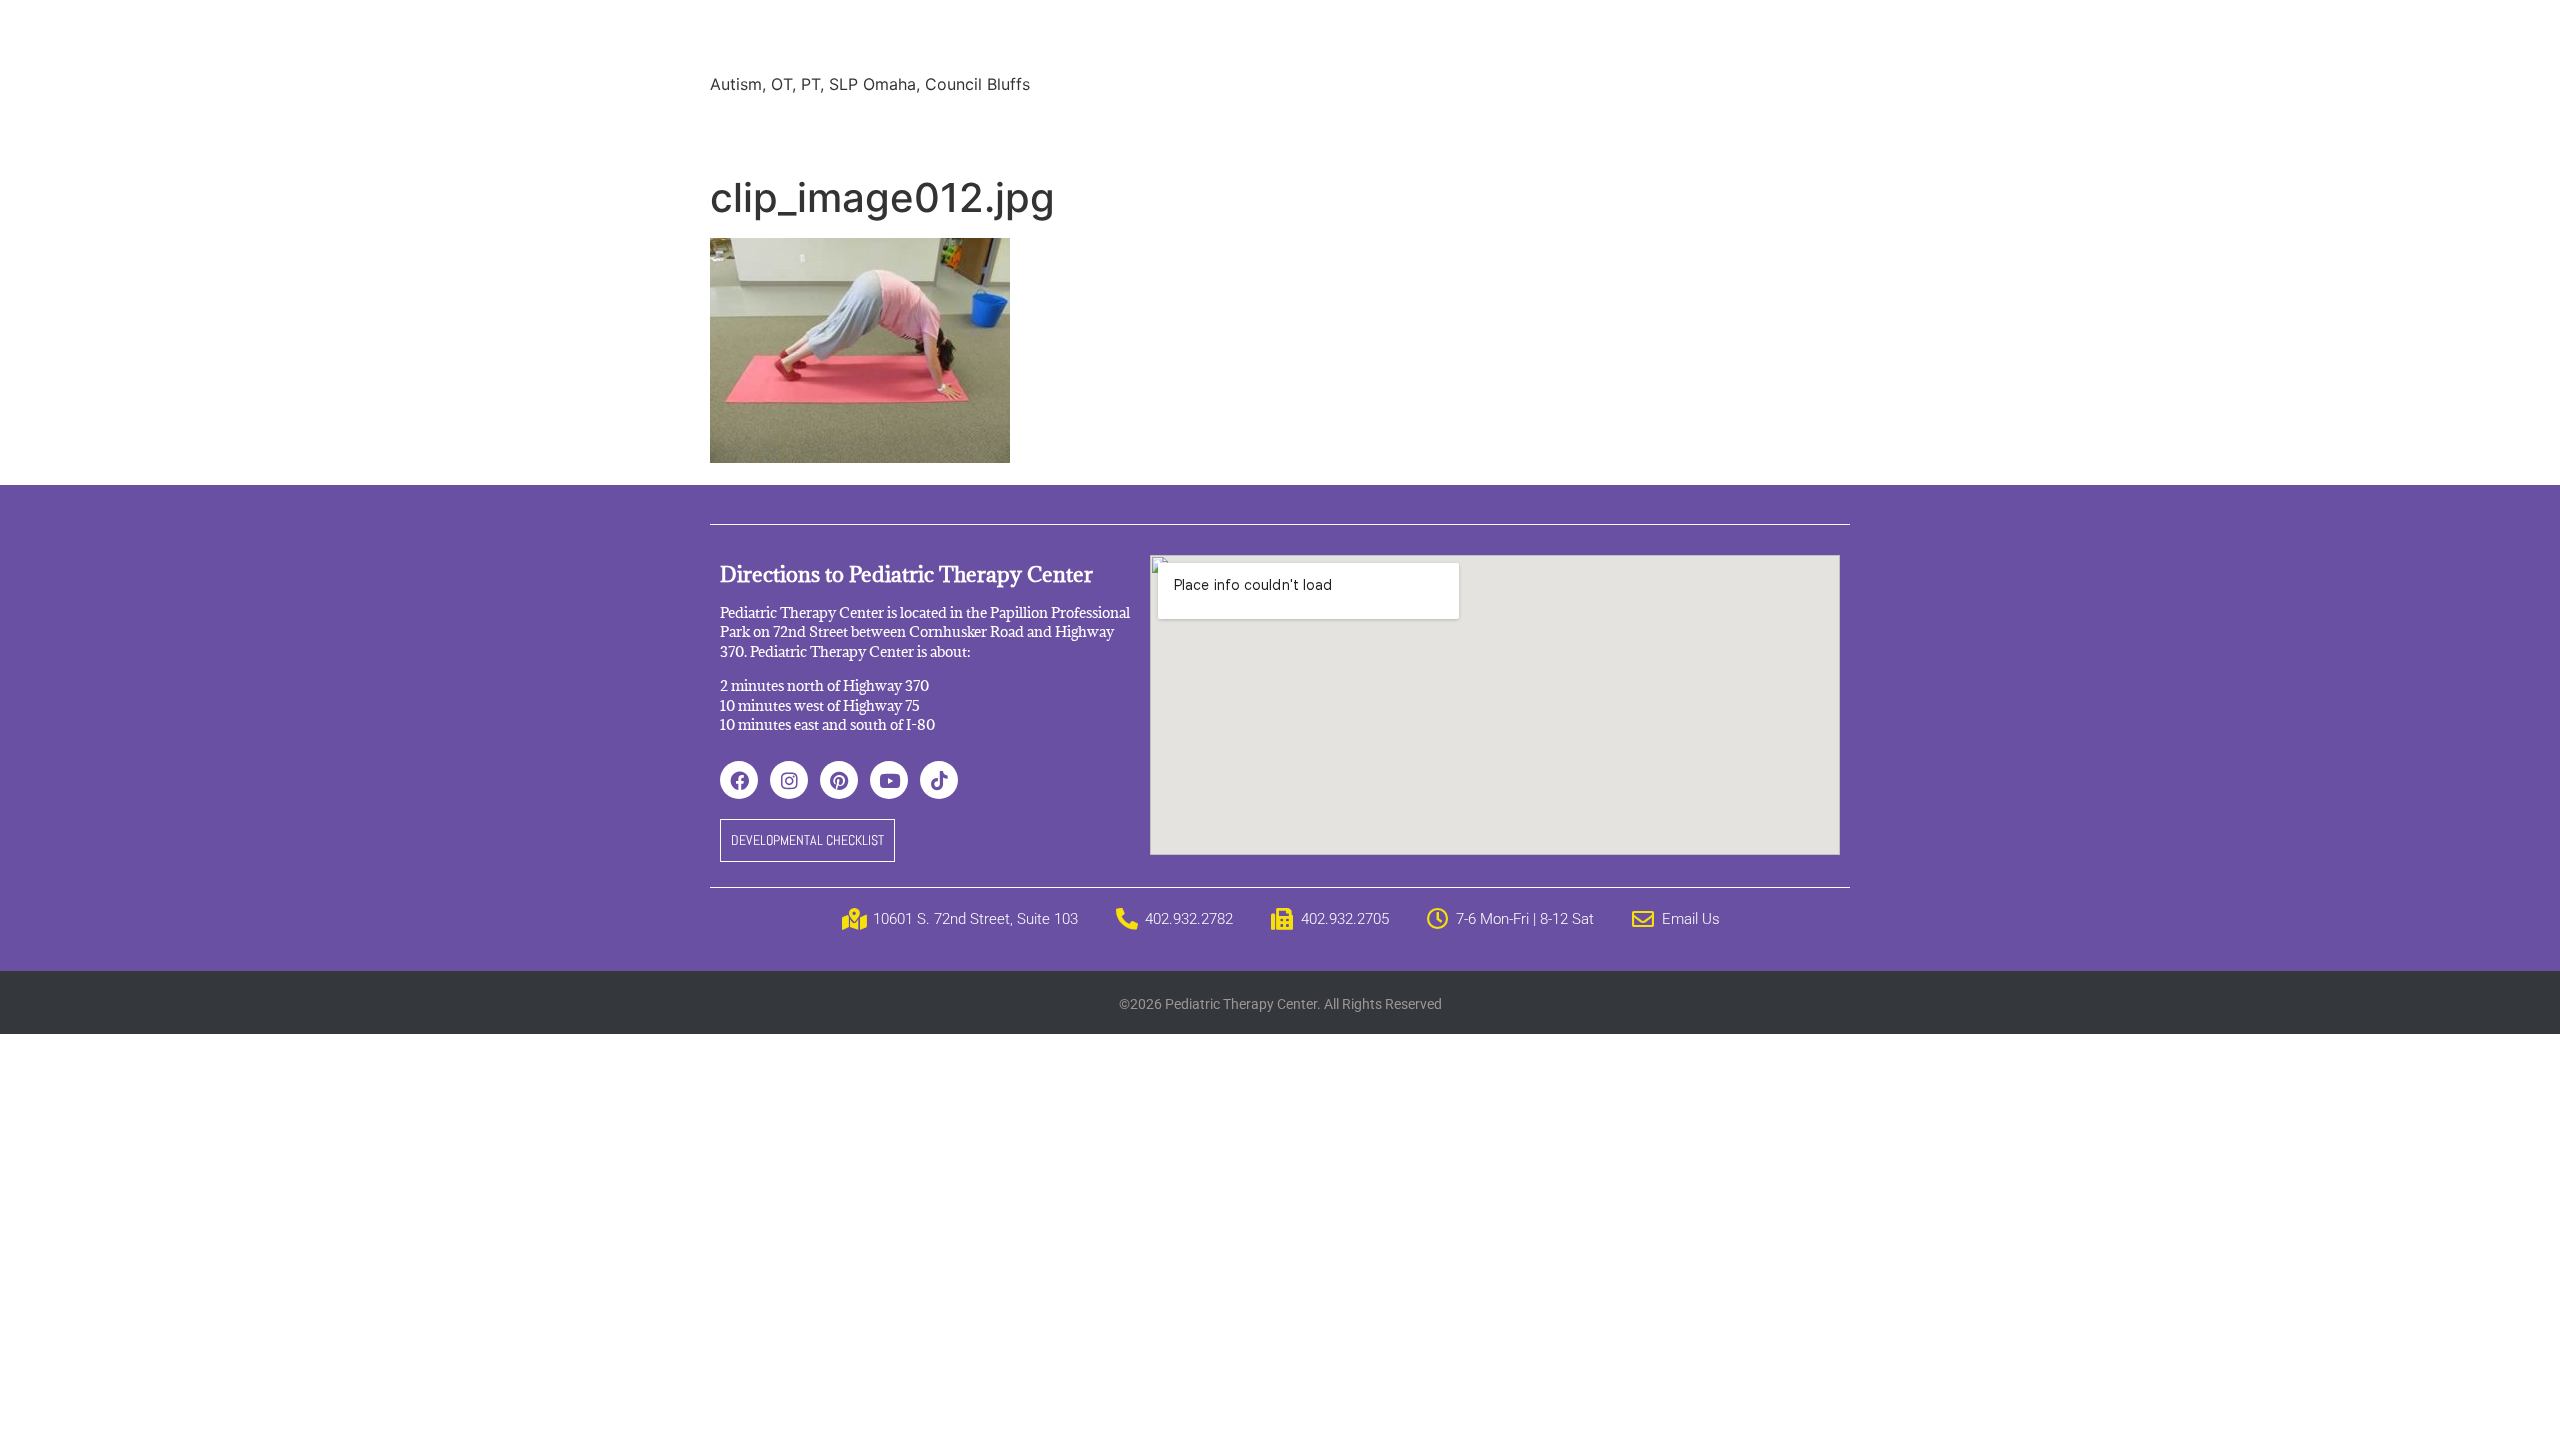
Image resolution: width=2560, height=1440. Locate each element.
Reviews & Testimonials (1050, 130)
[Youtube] (889, 780)
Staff (913, 130)
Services (833, 130)
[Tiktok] (939, 780)
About (748, 130)
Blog (1257, 130)
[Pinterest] (839, 780)
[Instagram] (789, 780)
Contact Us (1558, 130)
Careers (1333, 130)
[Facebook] (739, 780)
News (1189, 130)
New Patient (1439, 130)
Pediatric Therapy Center (951, 39)
